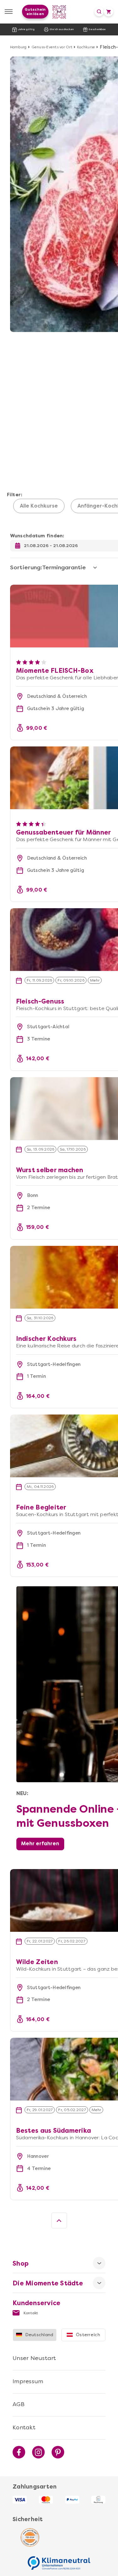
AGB (19, 2404)
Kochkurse (86, 47)
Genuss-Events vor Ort (52, 47)
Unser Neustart (34, 2358)
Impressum (28, 2381)
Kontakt (31, 2313)
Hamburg (18, 47)
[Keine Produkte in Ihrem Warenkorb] (109, 12)
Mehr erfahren (40, 1844)
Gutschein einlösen (35, 12)
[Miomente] (59, 12)
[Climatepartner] (59, 2560)
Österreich (88, 2335)
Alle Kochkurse (39, 506)
